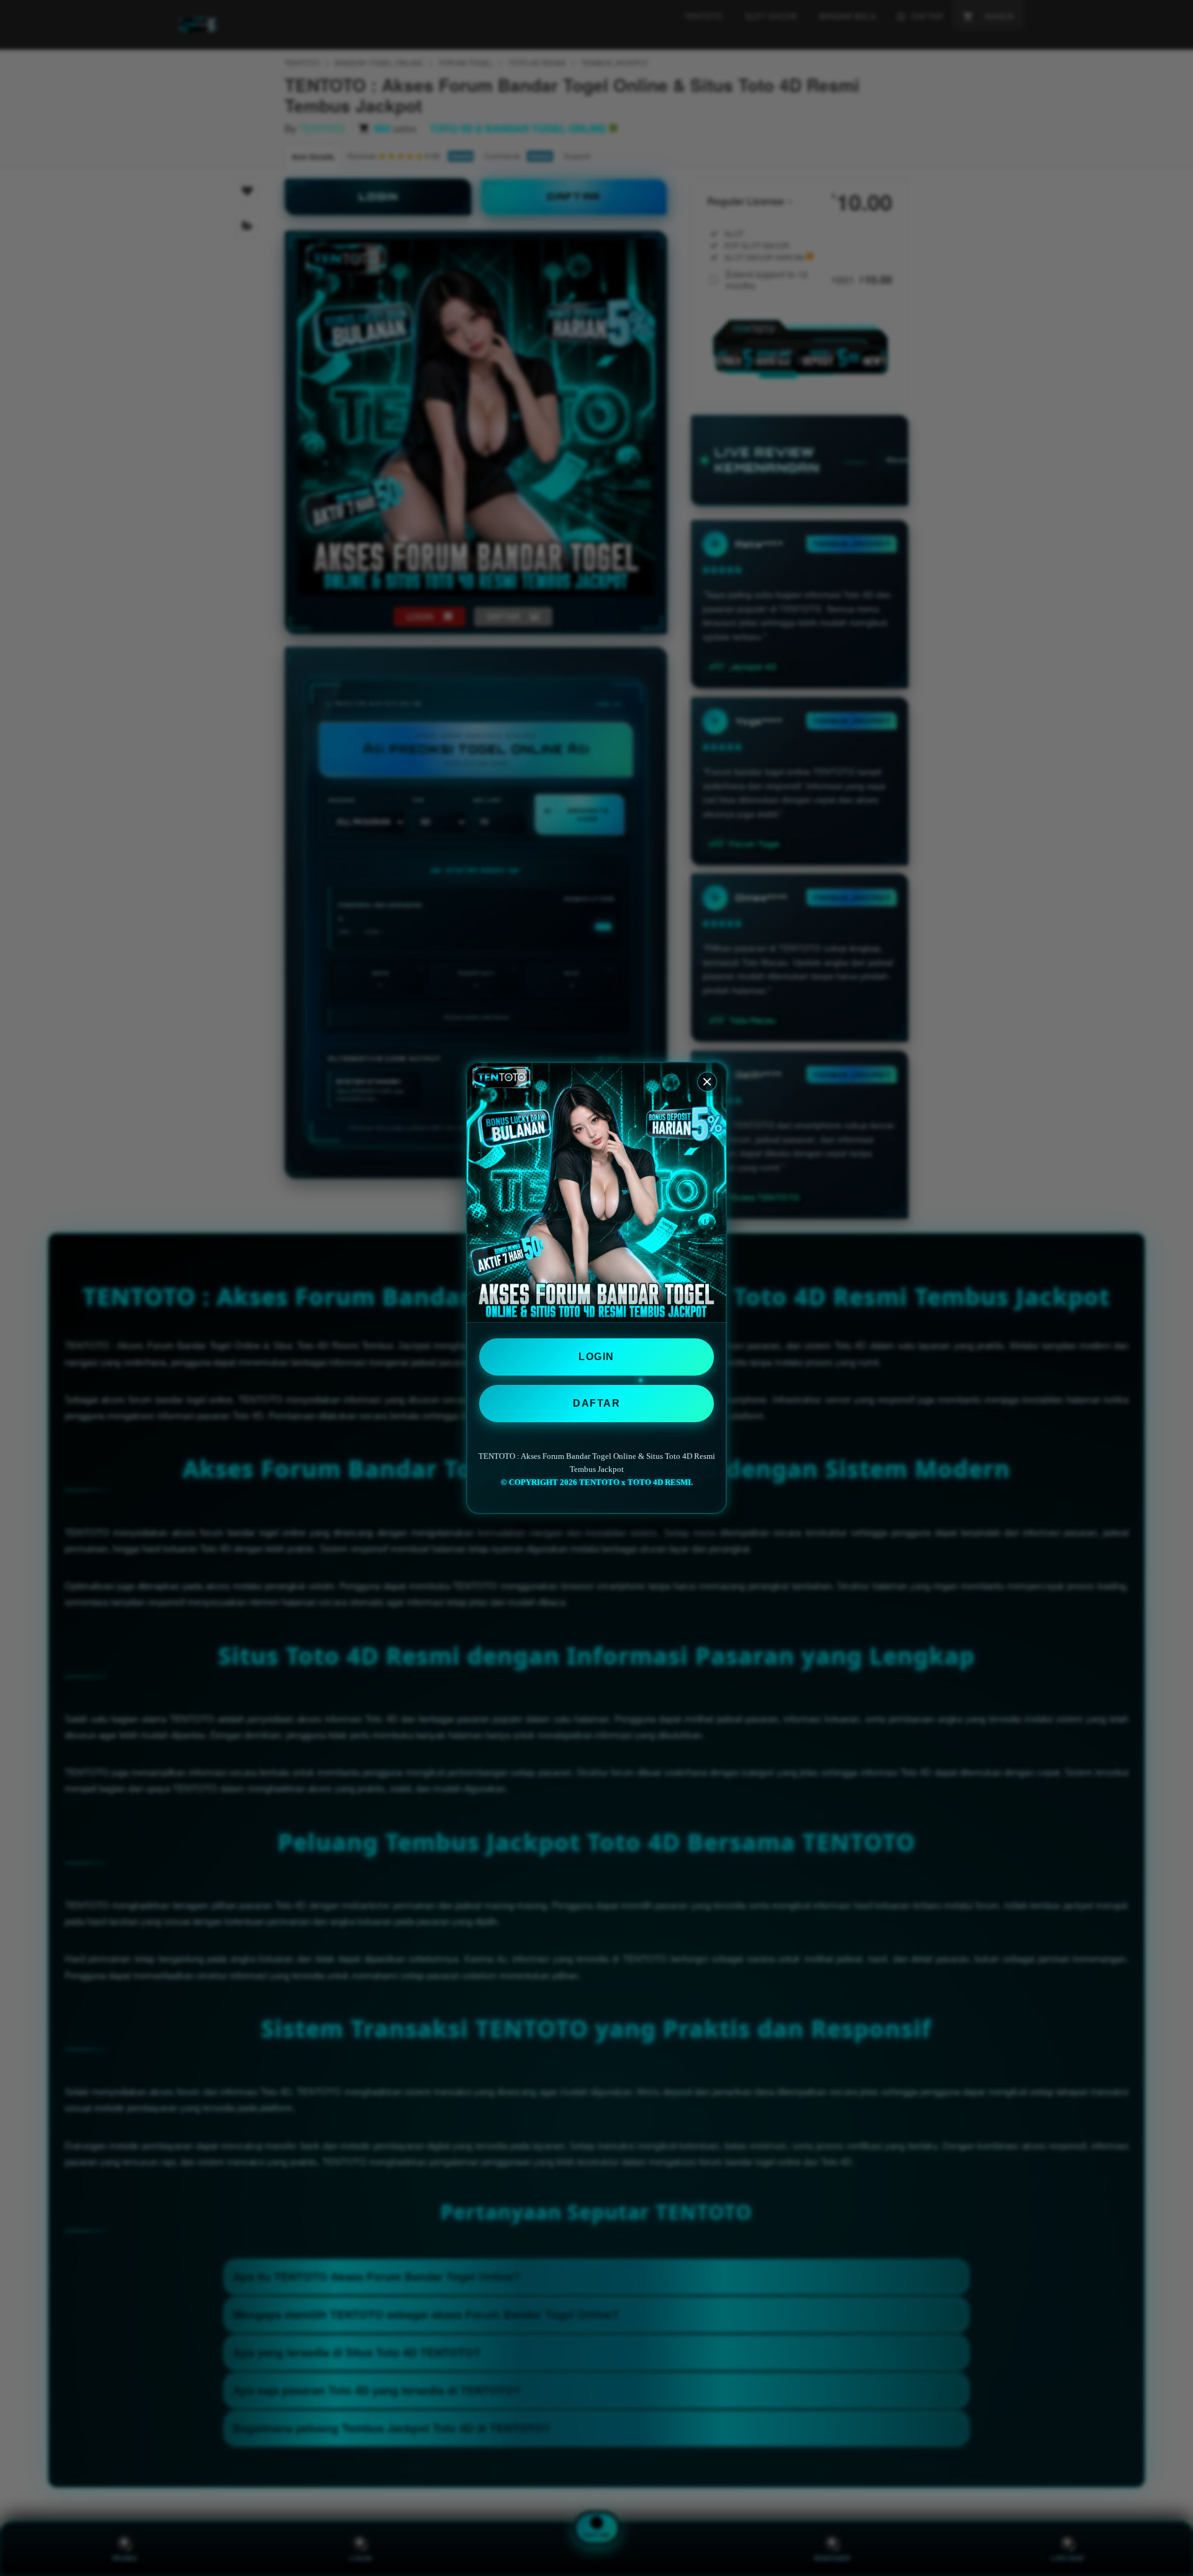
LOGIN (596, 1357)
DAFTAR (596, 1403)
